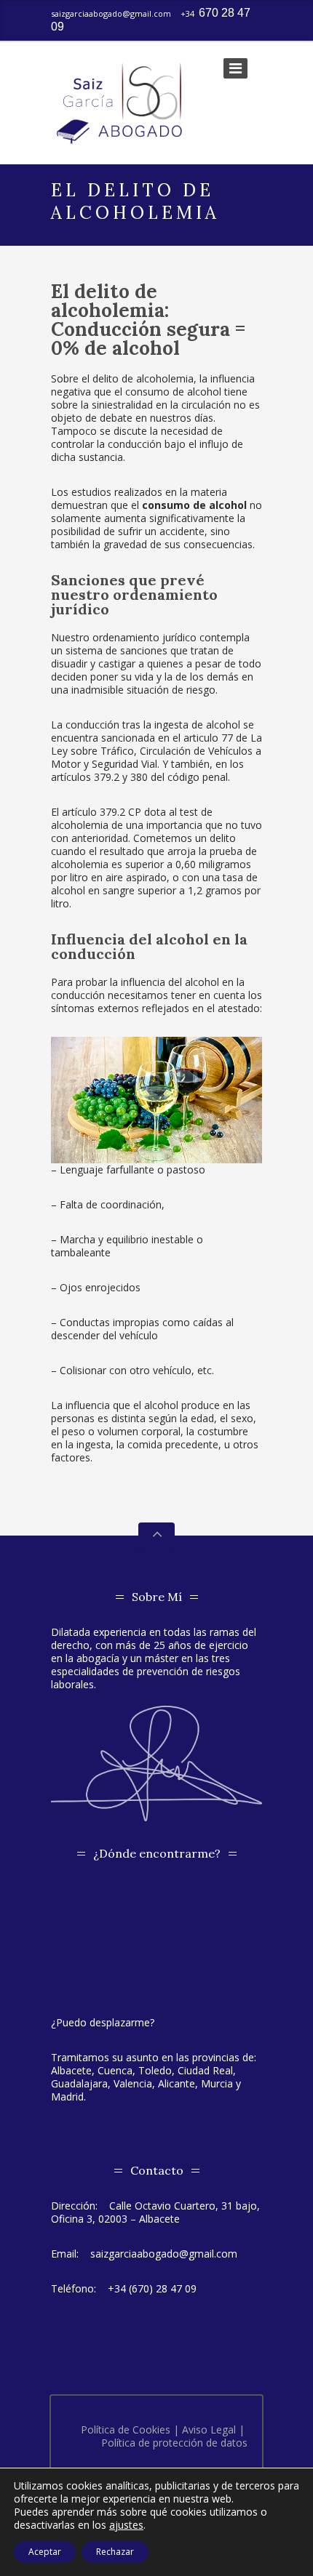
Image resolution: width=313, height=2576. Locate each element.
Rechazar (115, 2552)
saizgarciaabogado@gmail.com (111, 13)
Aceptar (45, 2552)
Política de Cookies (126, 2429)
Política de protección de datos (174, 2443)
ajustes (126, 2525)
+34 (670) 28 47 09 (152, 2288)
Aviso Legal (209, 2429)
